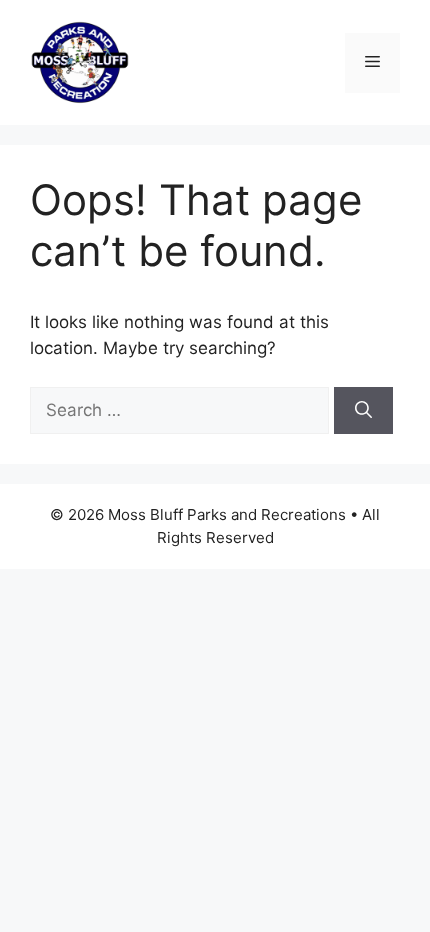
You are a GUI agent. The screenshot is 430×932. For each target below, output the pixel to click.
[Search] (363, 411)
